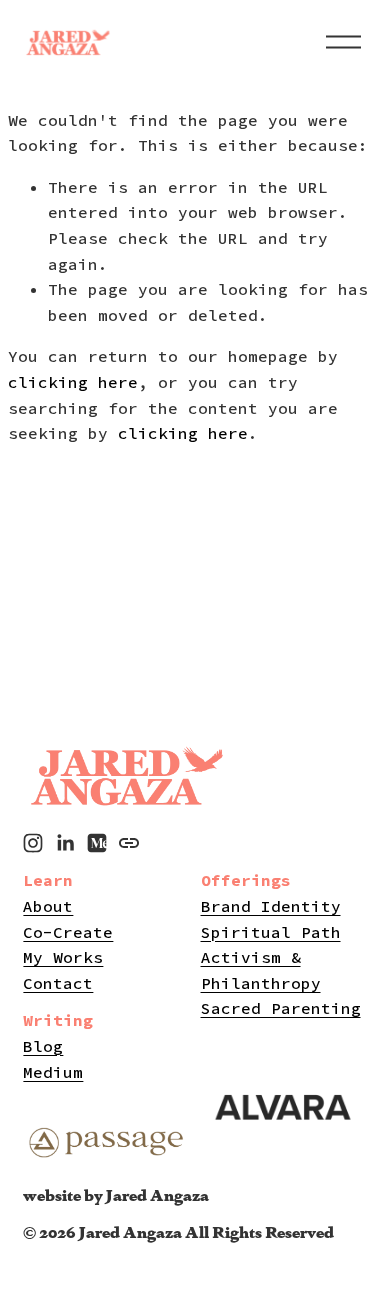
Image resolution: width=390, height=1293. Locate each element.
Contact (58, 983)
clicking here (73, 382)
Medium (53, 1072)
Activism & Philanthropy (261, 970)
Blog (43, 1046)
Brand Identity (271, 906)
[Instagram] (33, 843)
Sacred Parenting (281, 1008)
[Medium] (97, 843)
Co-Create (68, 932)
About (48, 906)
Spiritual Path (271, 932)
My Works (63, 957)
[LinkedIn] (65, 843)
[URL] (129, 843)
